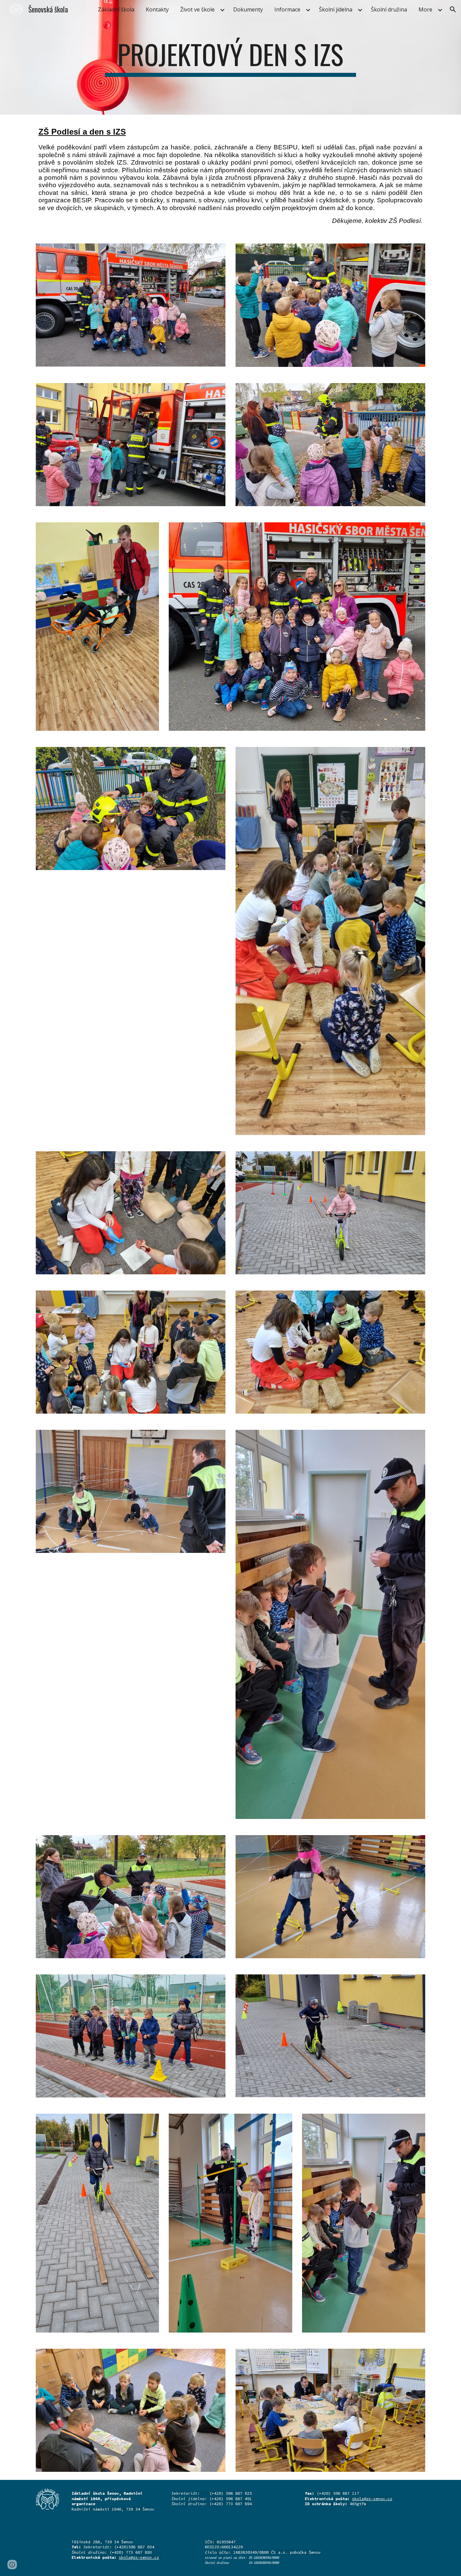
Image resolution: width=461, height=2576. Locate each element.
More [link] (425, 9)
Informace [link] (287, 9)
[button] (453, 9)
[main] (231, 57)
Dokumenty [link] (248, 9)
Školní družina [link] (389, 9)
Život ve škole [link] (197, 9)
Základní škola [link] (116, 9)
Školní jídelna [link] (336, 9)
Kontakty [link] (157, 9)
